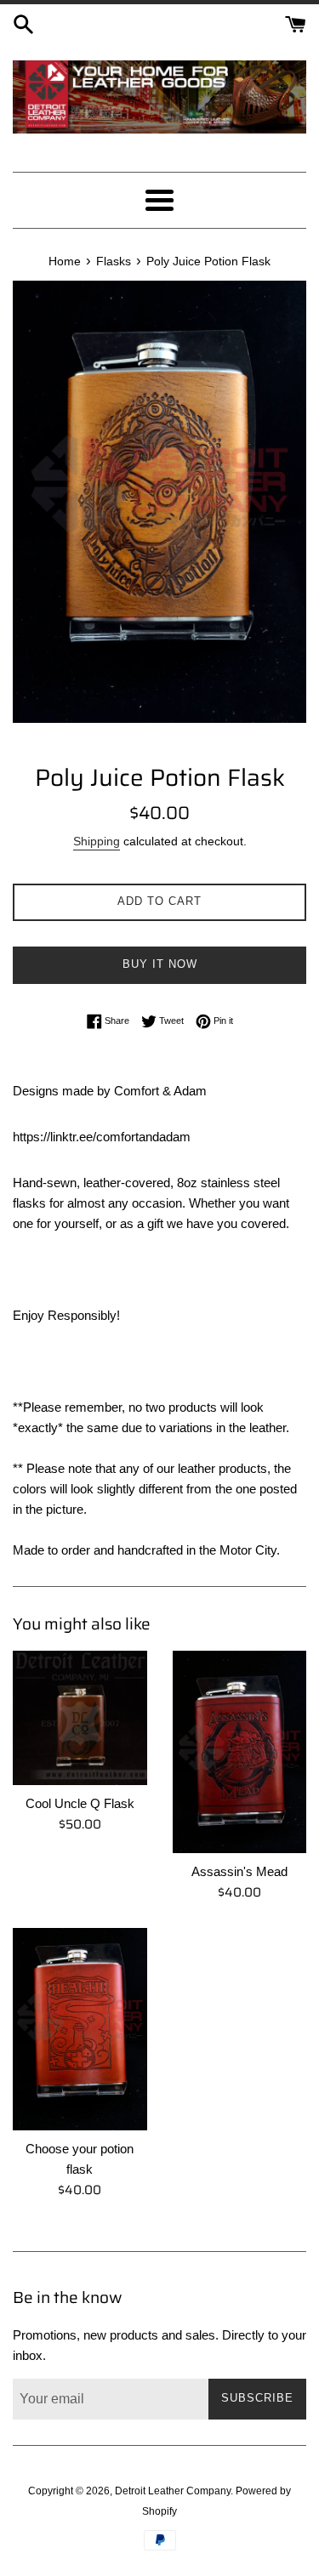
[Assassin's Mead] (240, 1752)
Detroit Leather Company (173, 2491)
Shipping (97, 841)
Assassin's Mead (239, 1871)
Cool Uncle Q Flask (80, 1803)
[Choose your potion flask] (80, 2029)
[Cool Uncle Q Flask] (80, 1718)
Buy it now (160, 964)
